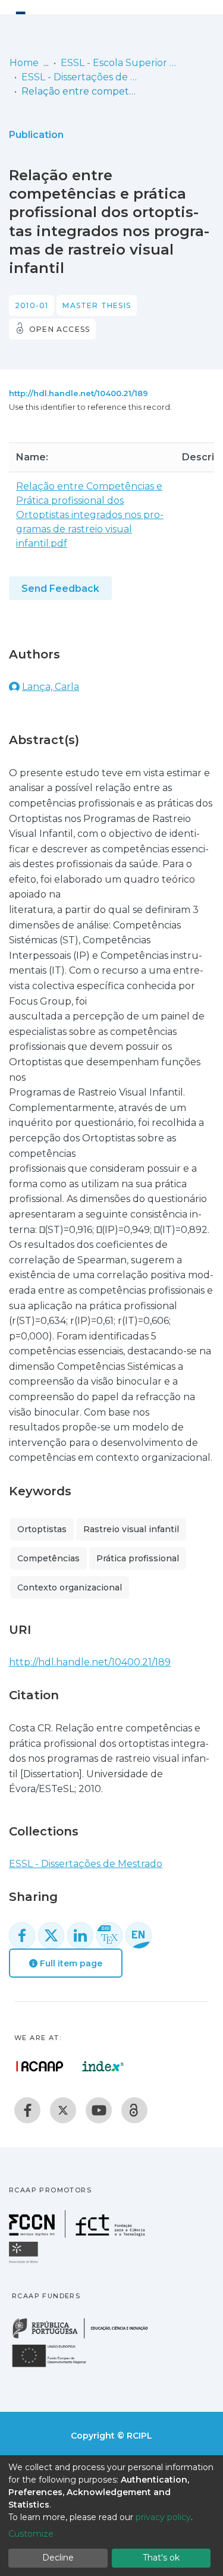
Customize (31, 2534)
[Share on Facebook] (22, 1935)
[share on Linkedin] (80, 1935)
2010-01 (32, 305)
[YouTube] (99, 2110)
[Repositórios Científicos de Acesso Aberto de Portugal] (40, 2066)
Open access (59, 329)
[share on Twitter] (51, 1935)
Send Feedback (60, 589)
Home (24, 63)
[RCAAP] (134, 2110)
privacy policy (163, 2517)
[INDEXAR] (103, 2066)
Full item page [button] (70, 1963)
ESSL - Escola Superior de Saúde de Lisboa (120, 63)
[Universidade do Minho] (25, 2262)
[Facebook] (27, 2110)
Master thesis (97, 305)
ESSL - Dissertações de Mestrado (81, 77)
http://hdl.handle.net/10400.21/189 (78, 393)
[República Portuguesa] (86, 2337)
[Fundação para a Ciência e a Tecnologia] (78, 2234)
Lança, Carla (51, 687)
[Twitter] (63, 2110)
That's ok (161, 2558)
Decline (58, 2558)
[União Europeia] (56, 2366)
